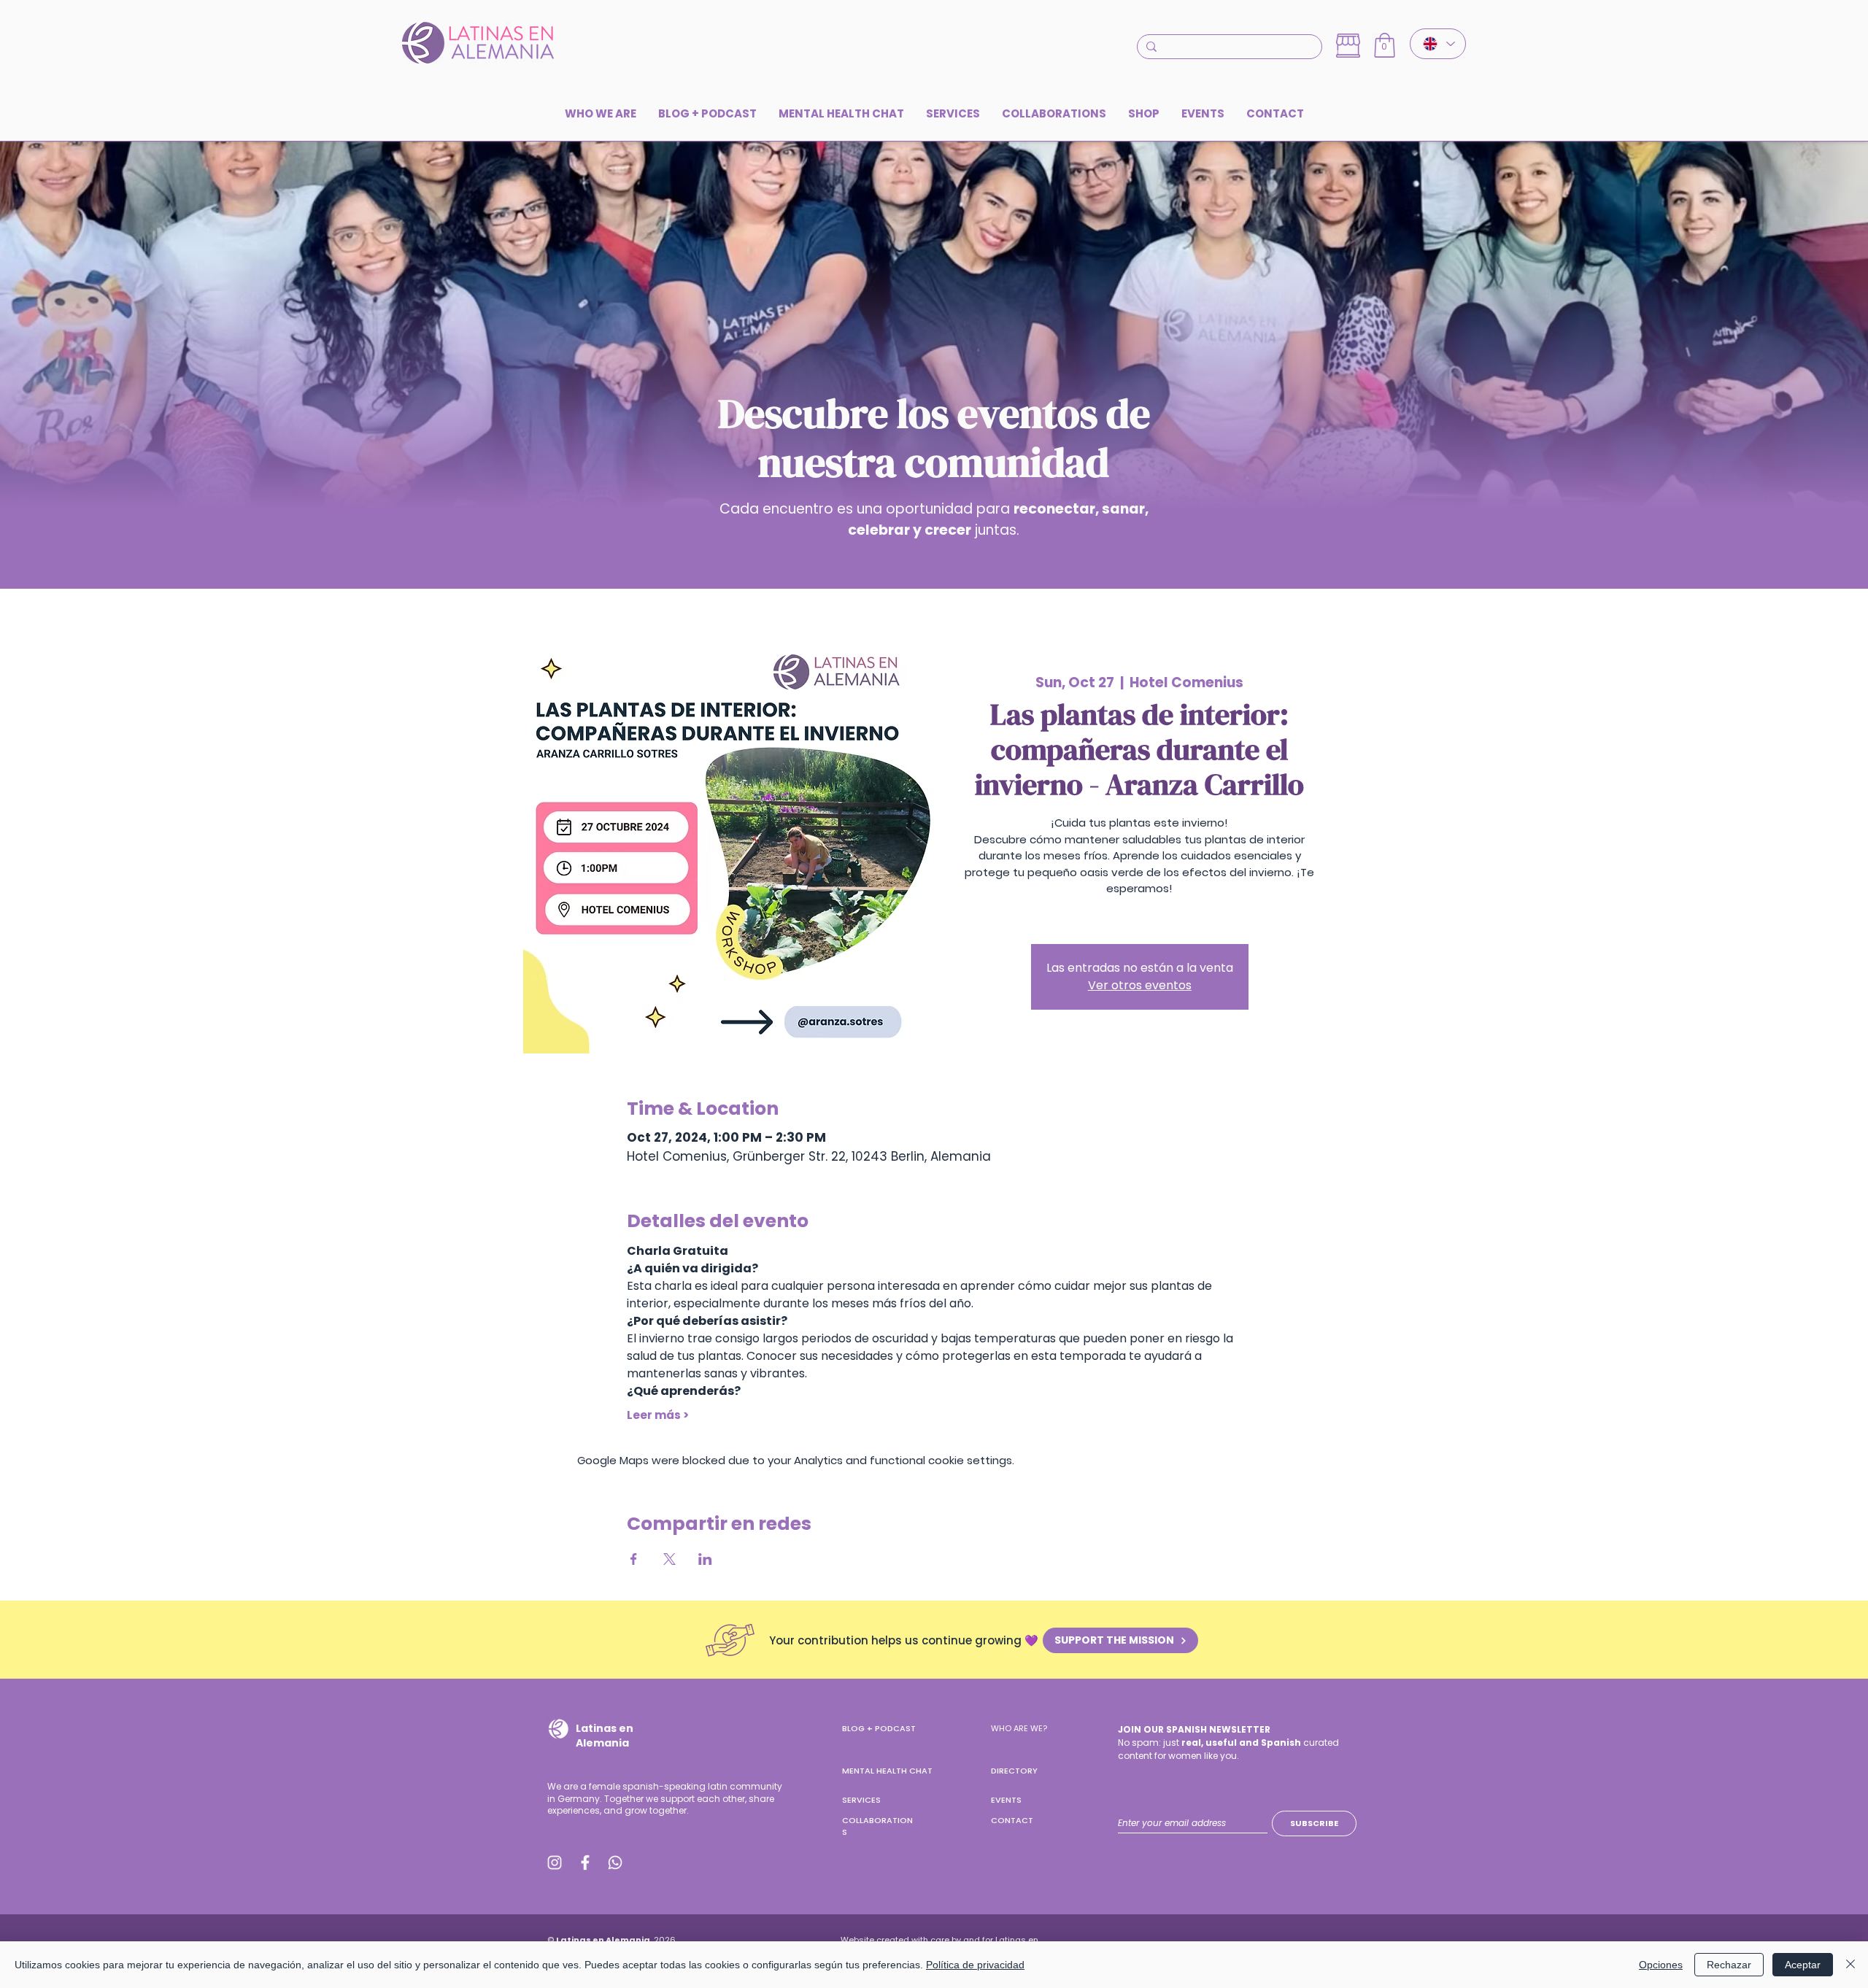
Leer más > (658, 1415)
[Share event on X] (669, 1559)
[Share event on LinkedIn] (705, 1559)
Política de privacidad (975, 1965)
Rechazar (1729, 1965)
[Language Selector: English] (1438, 44)
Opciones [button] (1661, 1965)
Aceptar (1803, 1965)
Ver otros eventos (1140, 985)
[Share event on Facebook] (634, 1559)
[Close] (1850, 1965)
